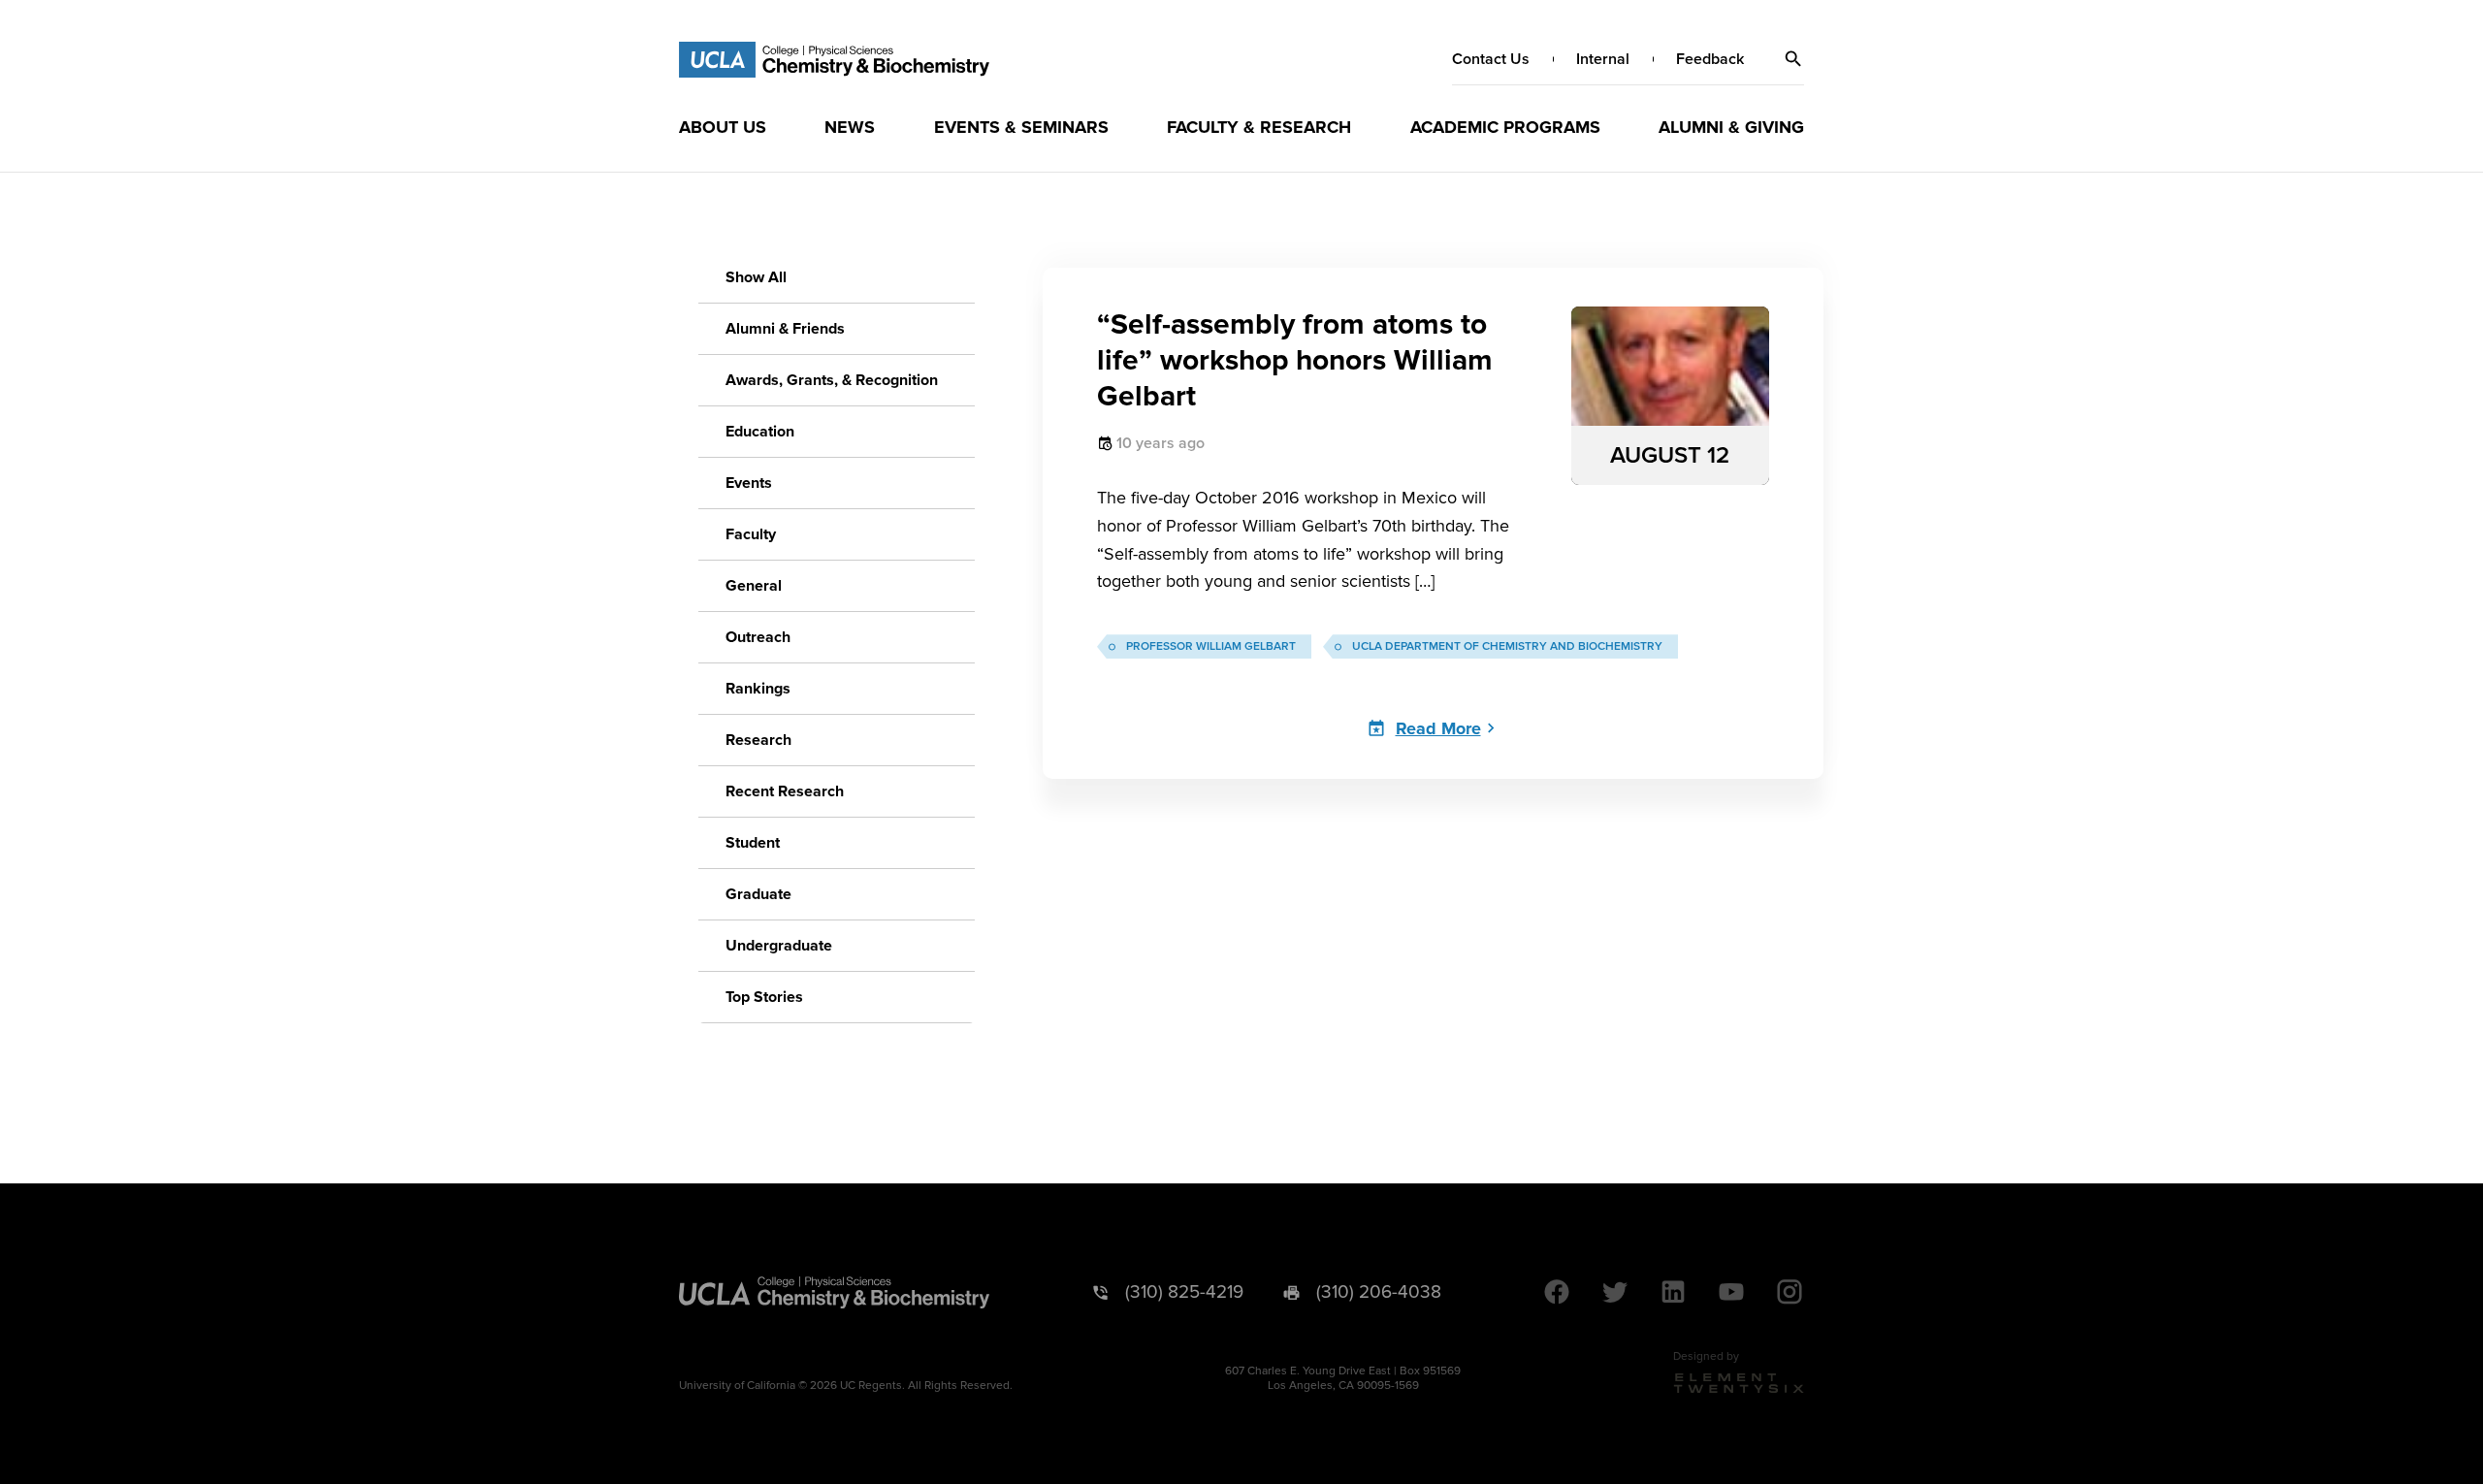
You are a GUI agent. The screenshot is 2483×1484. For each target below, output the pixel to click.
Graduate (758, 894)
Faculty (751, 534)
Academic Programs (1505, 127)
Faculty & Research (1259, 127)
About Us (723, 127)
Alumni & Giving (1731, 127)
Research (758, 740)
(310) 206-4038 (1379, 1292)
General (754, 586)
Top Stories (764, 997)
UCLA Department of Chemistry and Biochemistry (1507, 646)
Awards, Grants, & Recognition (832, 380)
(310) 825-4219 (1184, 1292)
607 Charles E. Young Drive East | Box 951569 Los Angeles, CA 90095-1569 (1343, 1378)
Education (760, 432)
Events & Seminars (1021, 127)
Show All (756, 277)
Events (749, 483)
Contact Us (1491, 59)
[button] (1793, 59)
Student (753, 843)
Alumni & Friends (785, 329)
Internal (1603, 59)
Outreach (758, 637)
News (850, 127)
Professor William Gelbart (1211, 646)
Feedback (1710, 59)
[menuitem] (723, 127)
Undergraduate (779, 946)
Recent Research (785, 791)
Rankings (758, 689)
